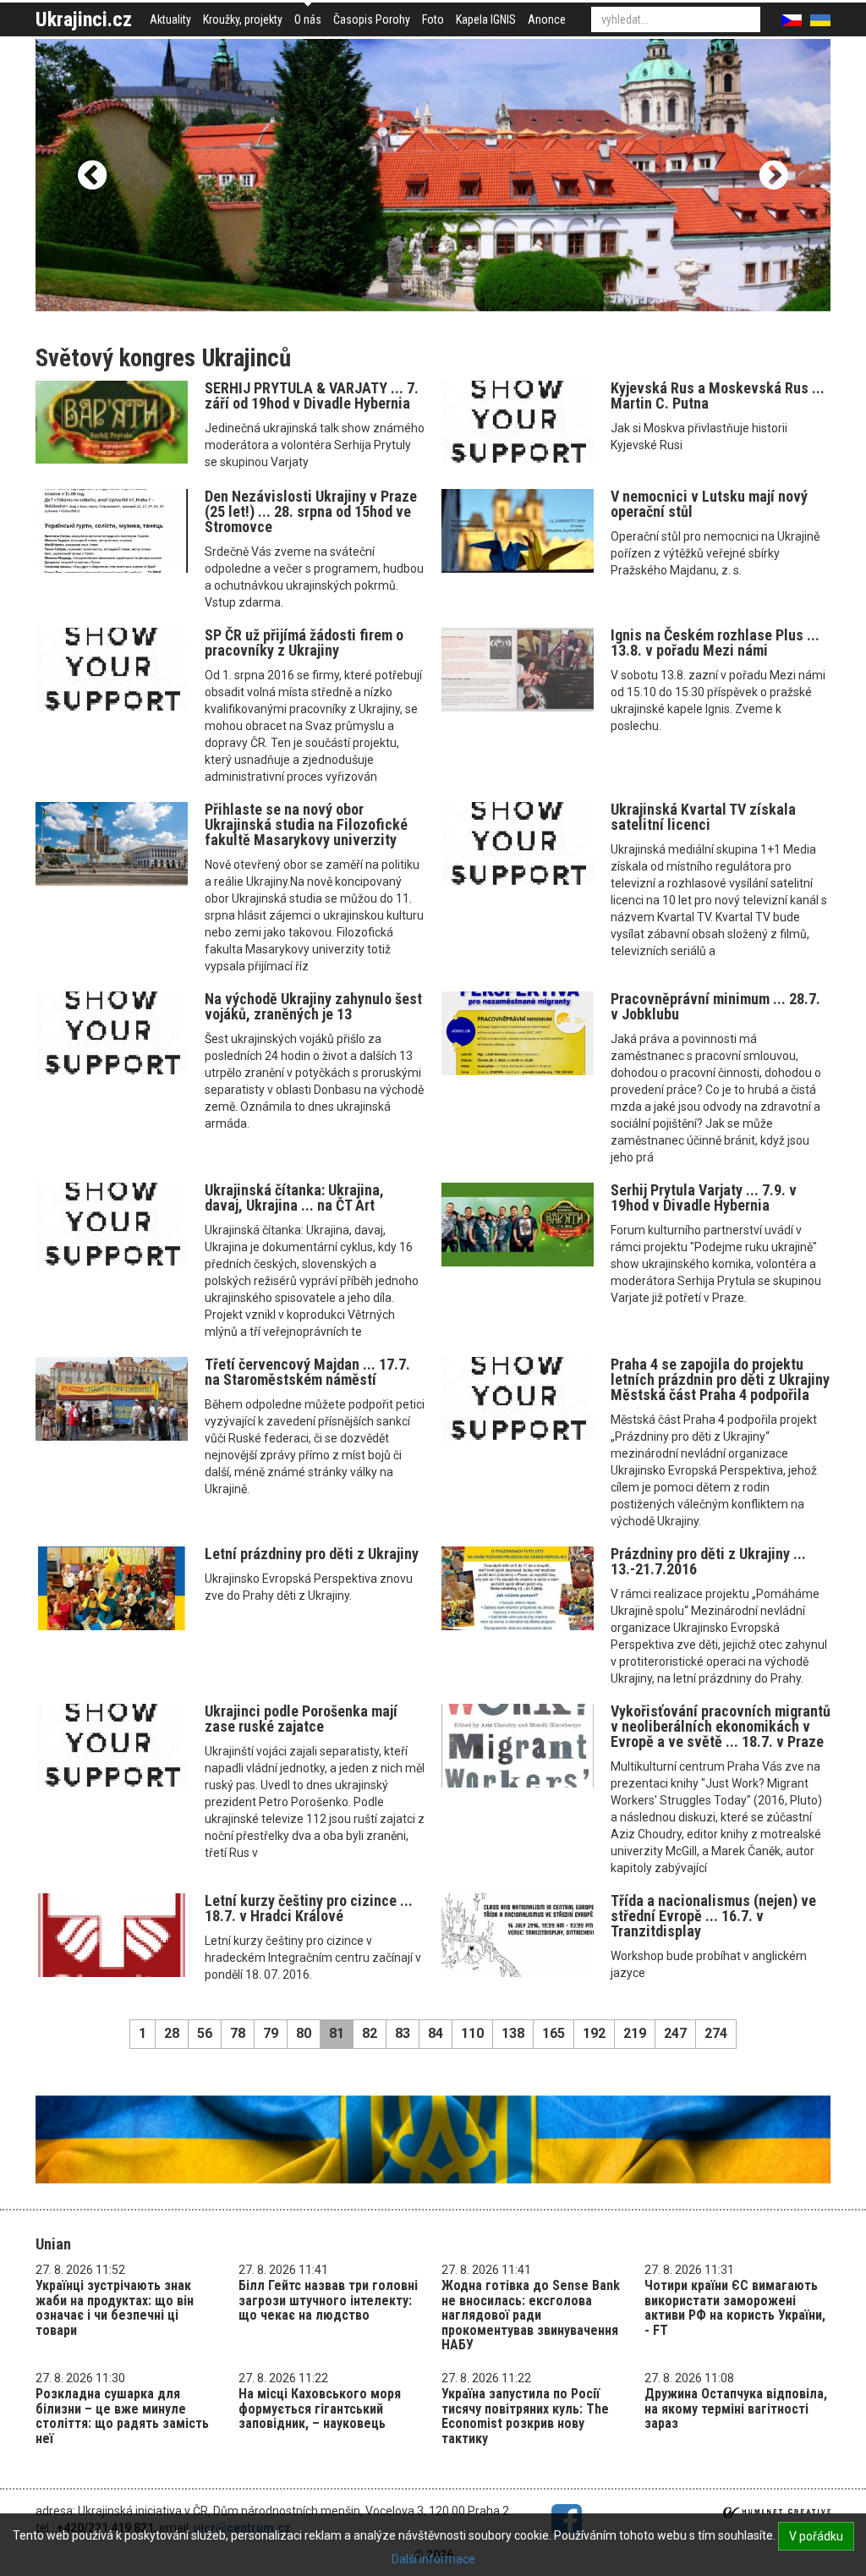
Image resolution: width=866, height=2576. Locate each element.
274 (716, 2033)
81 (337, 2033)
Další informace (433, 2559)
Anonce (547, 19)
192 (594, 2033)
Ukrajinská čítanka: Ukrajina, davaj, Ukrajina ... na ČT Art (294, 1197)
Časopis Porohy (372, 19)
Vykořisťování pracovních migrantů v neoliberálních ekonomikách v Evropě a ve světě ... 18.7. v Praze (721, 1726)
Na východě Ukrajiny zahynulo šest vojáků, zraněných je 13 (313, 1006)
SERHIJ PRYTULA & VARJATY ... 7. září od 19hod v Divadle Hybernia (312, 395)
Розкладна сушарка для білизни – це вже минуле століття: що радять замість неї (122, 2416)
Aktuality (170, 19)
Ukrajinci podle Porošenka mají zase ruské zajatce (301, 1719)
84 (436, 2033)
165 (554, 2033)
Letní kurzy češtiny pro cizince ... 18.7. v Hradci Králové (309, 1908)
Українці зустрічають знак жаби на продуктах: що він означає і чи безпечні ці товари (115, 2308)
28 (172, 2033)
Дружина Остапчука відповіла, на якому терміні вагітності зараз (736, 2408)
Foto (433, 19)
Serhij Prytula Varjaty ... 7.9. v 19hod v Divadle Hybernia (704, 1197)
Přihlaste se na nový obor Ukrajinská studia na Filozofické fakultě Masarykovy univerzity (306, 824)
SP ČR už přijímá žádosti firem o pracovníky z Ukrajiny (304, 643)
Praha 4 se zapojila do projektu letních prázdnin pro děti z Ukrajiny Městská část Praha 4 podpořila (720, 1379)
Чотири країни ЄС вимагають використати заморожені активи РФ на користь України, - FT (735, 2308)
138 (513, 2033)
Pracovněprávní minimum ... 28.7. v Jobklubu (715, 1006)
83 (403, 2033)
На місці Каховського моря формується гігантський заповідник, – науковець (320, 2408)
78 (238, 2033)
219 (635, 2033)
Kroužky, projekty (243, 19)
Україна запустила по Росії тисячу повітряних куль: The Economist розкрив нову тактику (525, 2416)
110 (472, 2033)
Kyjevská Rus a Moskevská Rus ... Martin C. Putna (718, 395)
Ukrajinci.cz (84, 19)
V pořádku (816, 2536)
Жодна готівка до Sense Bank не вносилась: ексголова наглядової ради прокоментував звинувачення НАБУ (531, 2315)
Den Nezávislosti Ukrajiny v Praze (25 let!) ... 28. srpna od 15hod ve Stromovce (311, 511)
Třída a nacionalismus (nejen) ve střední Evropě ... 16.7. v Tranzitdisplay (713, 1916)
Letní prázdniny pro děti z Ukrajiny (312, 1554)
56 (205, 2033)
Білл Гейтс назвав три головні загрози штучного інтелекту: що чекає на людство (328, 2300)
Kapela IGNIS (486, 19)
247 (675, 2033)
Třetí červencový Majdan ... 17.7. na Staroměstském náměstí (307, 1372)
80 (304, 2033)
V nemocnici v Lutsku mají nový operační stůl (709, 504)
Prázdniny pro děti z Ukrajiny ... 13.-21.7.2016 (708, 1561)
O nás (308, 19)
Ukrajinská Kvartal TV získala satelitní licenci (703, 817)
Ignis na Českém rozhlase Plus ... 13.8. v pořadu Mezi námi (715, 643)
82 (370, 2033)
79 (271, 2033)
